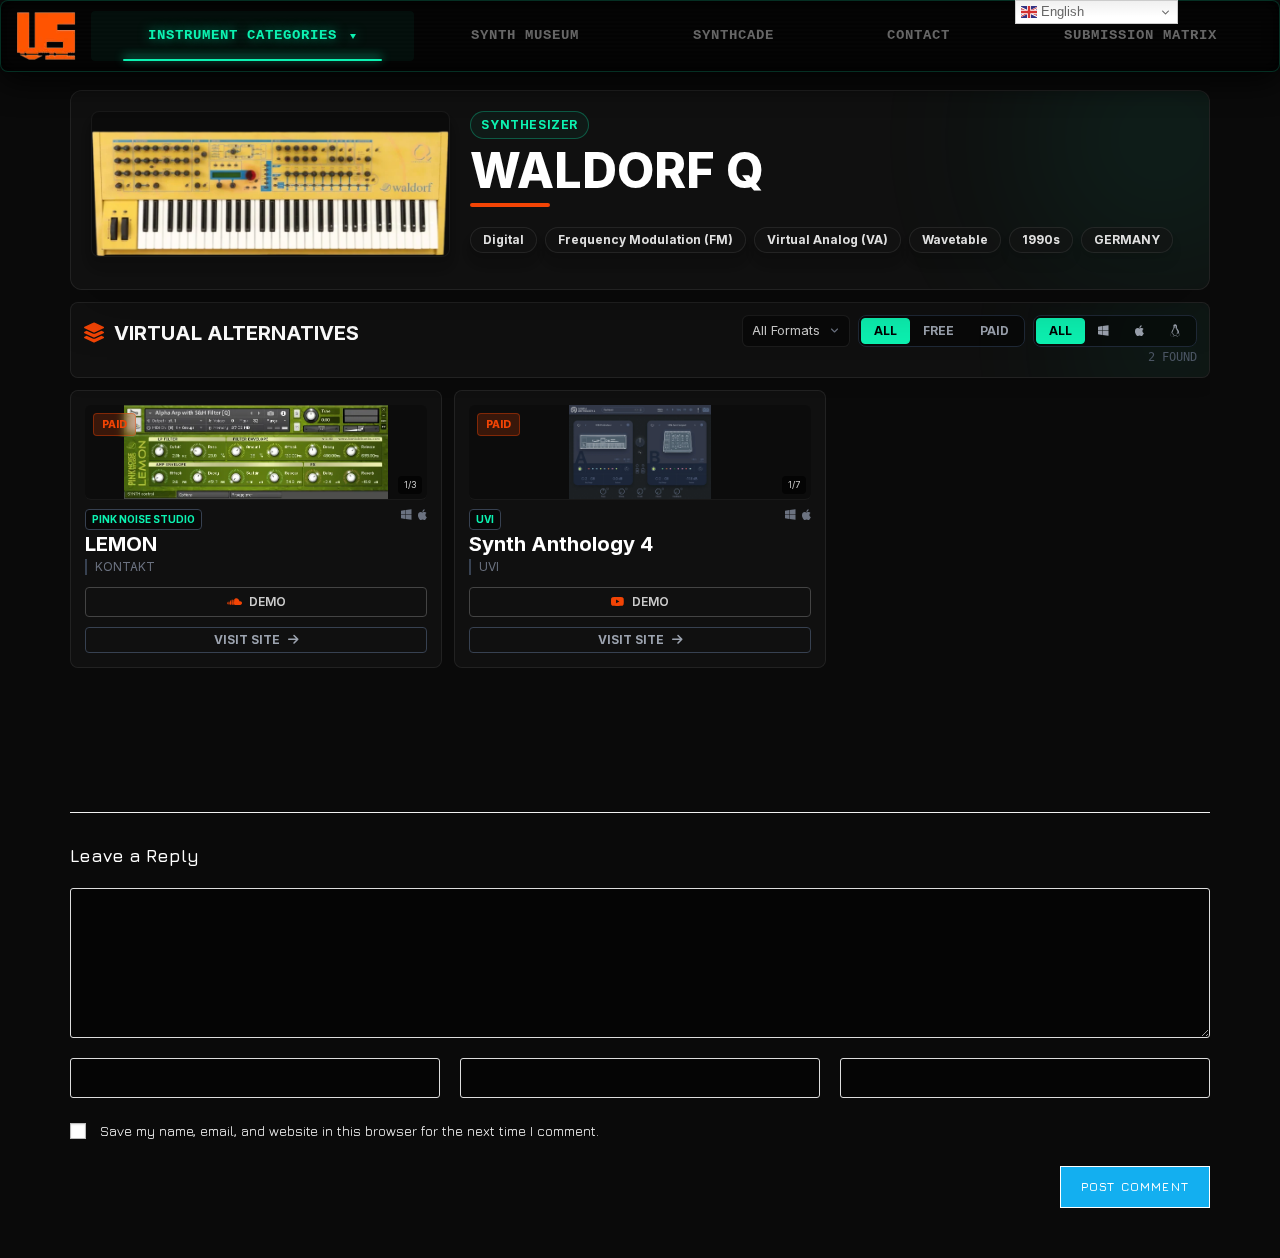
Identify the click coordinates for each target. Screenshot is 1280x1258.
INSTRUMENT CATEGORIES (252, 35)
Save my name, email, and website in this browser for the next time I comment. (349, 1130)
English (1060, 11)
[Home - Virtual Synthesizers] (46, 36)
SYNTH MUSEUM (525, 35)
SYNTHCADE (733, 35)
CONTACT (918, 35)
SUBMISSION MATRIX (1140, 35)
